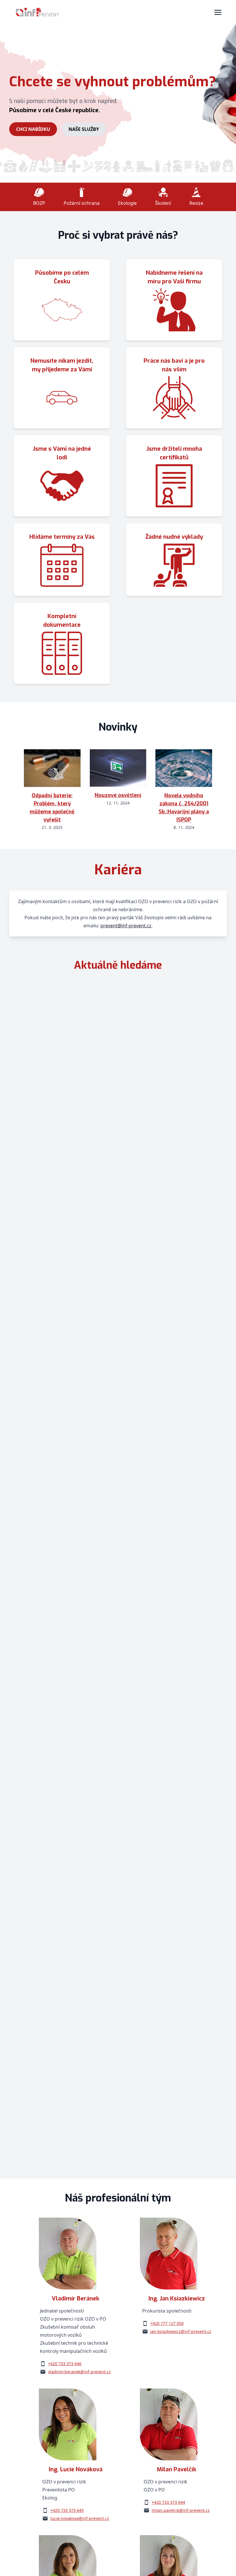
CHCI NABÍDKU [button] (33, 129)
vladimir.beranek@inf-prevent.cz (79, 2372)
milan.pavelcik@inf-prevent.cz (181, 2510)
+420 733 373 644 (168, 2502)
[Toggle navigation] (218, 12)
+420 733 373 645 (67, 2510)
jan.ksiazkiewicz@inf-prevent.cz (181, 2331)
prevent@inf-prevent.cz (126, 926)
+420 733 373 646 (65, 2364)
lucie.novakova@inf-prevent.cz (80, 2518)
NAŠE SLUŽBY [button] (84, 129)
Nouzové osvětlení (118, 795)
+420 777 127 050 (167, 2323)
